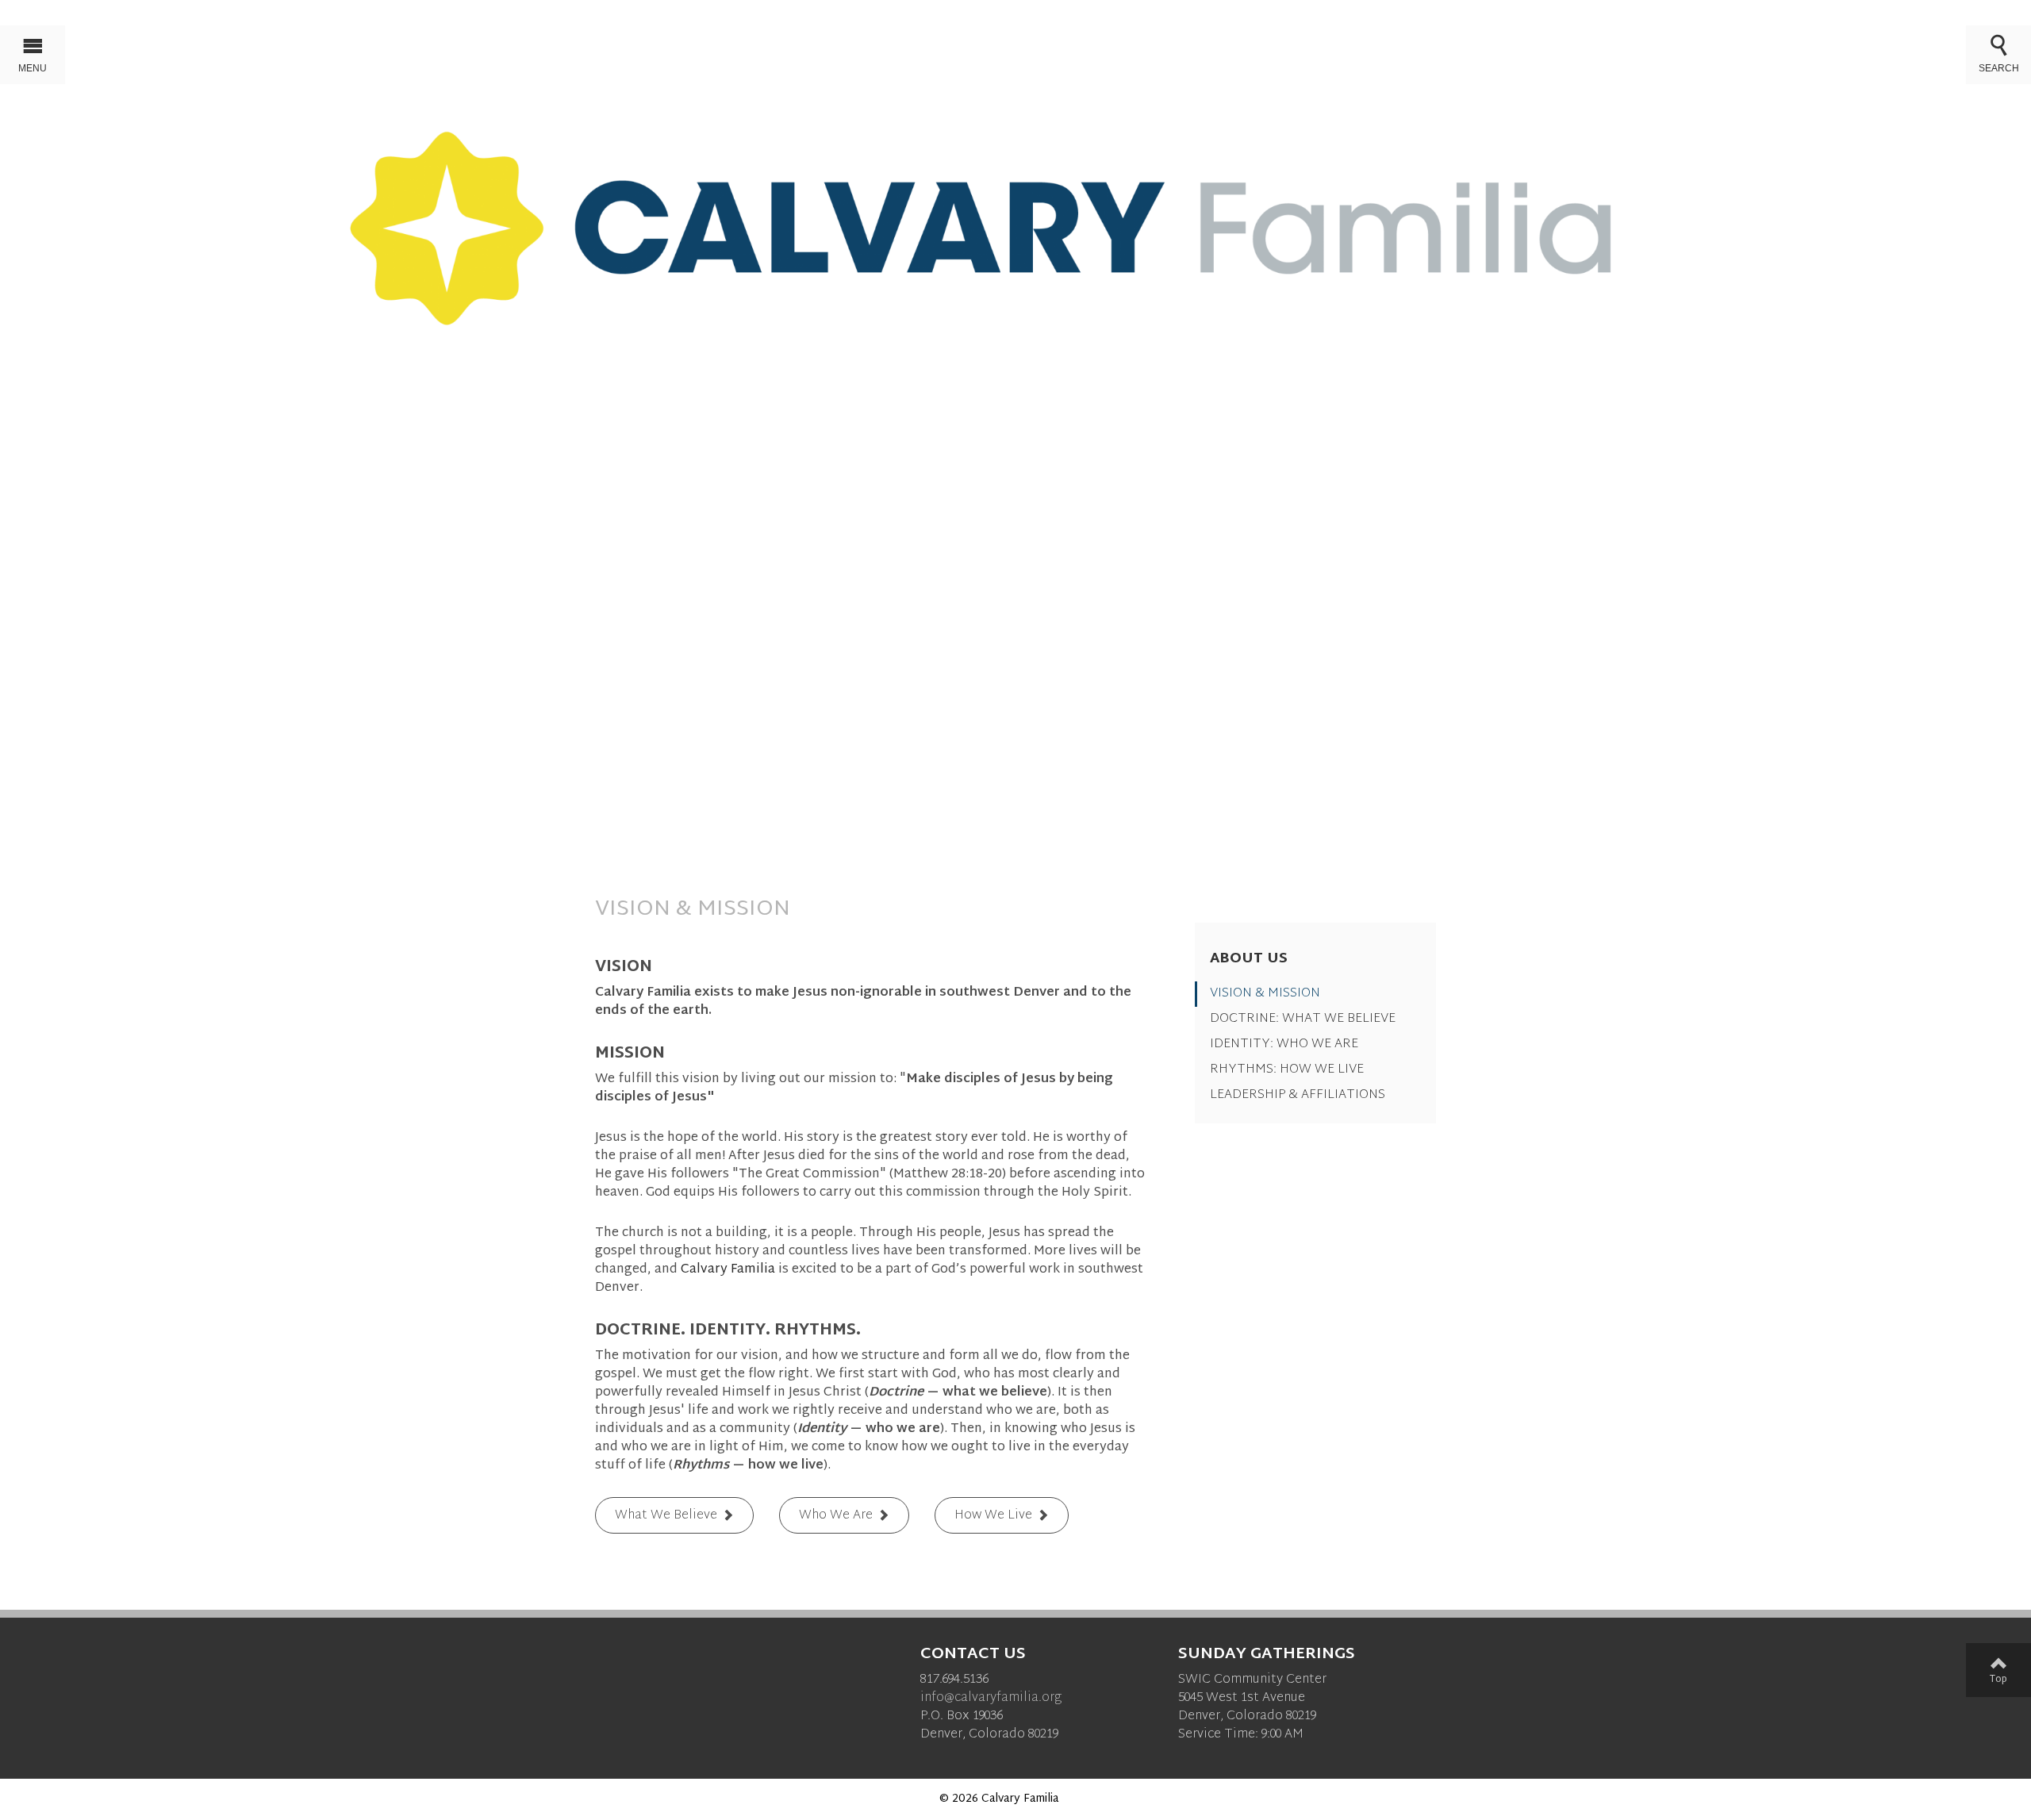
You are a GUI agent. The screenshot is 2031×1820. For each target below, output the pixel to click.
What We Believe (666, 1517)
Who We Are (836, 1517)
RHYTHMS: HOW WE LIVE (1287, 1070)
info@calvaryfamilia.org (991, 1698)
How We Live (993, 1517)
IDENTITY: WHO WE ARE (1284, 1044)
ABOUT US (1249, 959)
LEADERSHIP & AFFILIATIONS (1298, 1095)
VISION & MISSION (1265, 994)
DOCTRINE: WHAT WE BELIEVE (1303, 1019)
